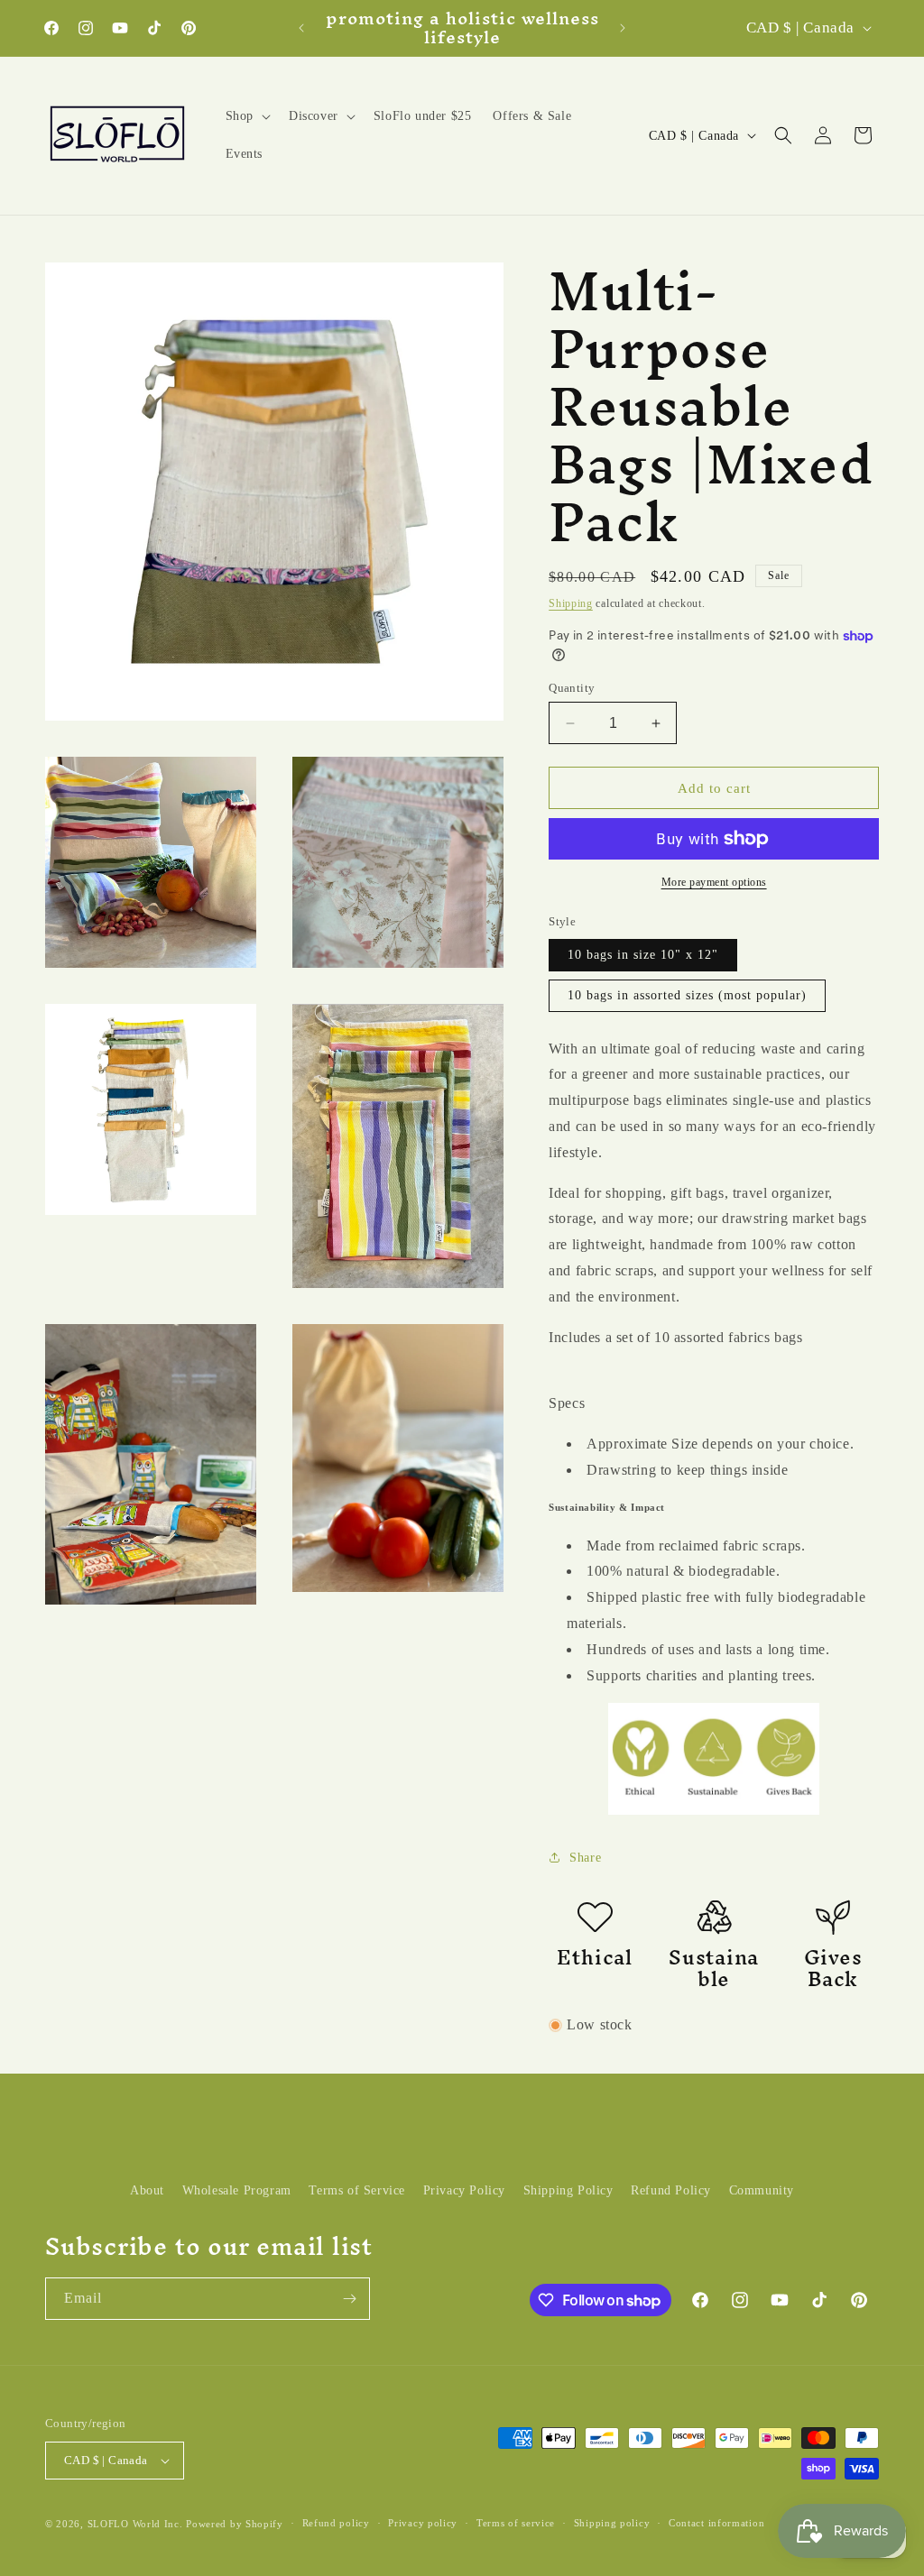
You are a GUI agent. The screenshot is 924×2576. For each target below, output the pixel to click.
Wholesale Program (237, 2190)
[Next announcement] (623, 28)
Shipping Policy (568, 2190)
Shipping (571, 603)
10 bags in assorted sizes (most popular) (687, 995)
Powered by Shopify (235, 2524)
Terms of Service (357, 2190)
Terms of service (516, 2523)
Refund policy (336, 2523)
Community (762, 2190)
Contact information (716, 2523)
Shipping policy (612, 2523)
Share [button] (585, 1858)
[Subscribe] (349, 2299)
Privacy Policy (464, 2190)
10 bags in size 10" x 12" (643, 955)
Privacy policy (423, 2523)
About (147, 2190)
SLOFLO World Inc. (135, 2524)
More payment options (714, 882)
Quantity (572, 688)
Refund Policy (671, 2190)
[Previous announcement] (301, 28)
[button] (246, 116)
